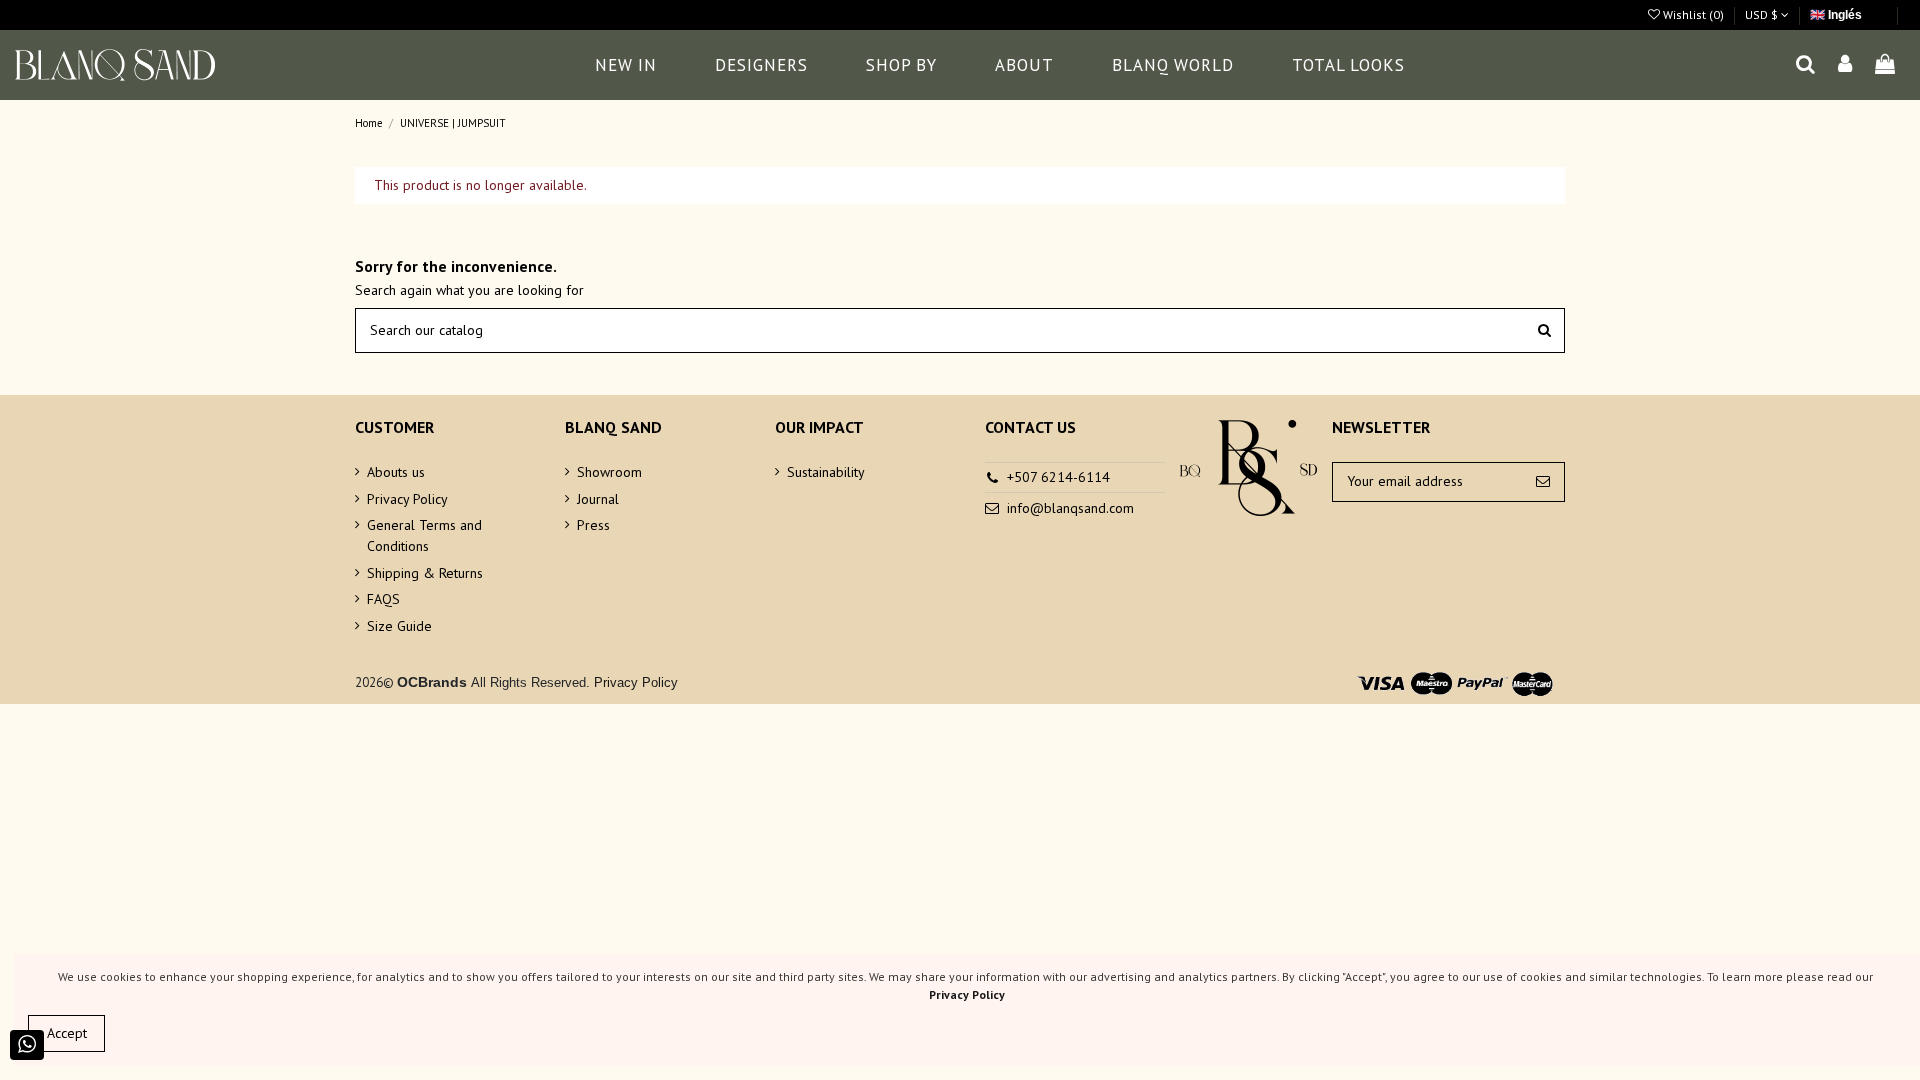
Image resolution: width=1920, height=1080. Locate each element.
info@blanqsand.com (1070, 508)
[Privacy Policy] (592, 682)
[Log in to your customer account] (1846, 65)
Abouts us (396, 472)
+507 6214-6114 (1058, 477)
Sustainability (826, 472)
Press (593, 525)
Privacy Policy (407, 499)
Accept (67, 1033)
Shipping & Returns (425, 573)
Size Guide (399, 626)
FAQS (383, 599)
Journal (598, 499)
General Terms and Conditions (424, 535)
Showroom (609, 472)
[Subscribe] (1543, 482)
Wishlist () (1693, 14)
